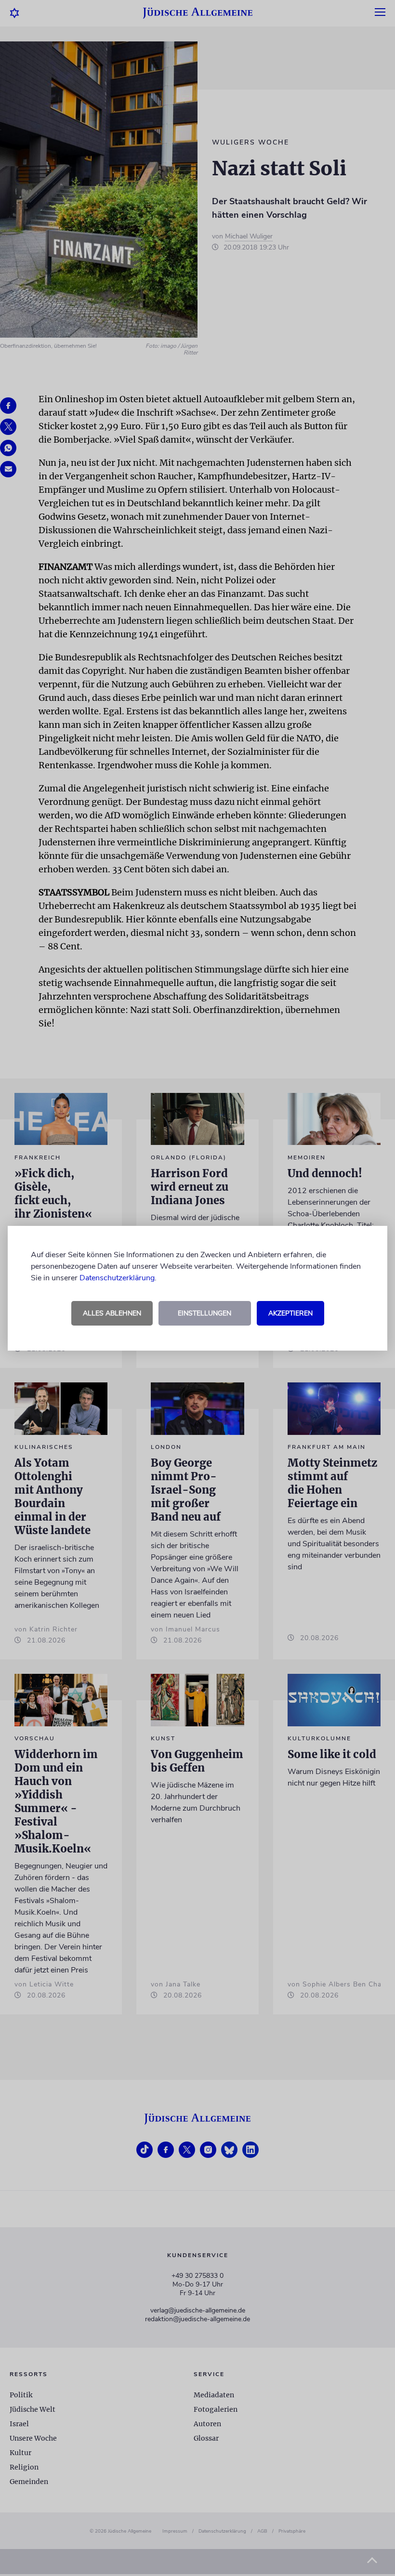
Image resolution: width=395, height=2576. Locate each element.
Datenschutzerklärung (117, 1278)
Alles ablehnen (112, 1313)
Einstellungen (204, 1313)
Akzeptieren (290, 1313)
